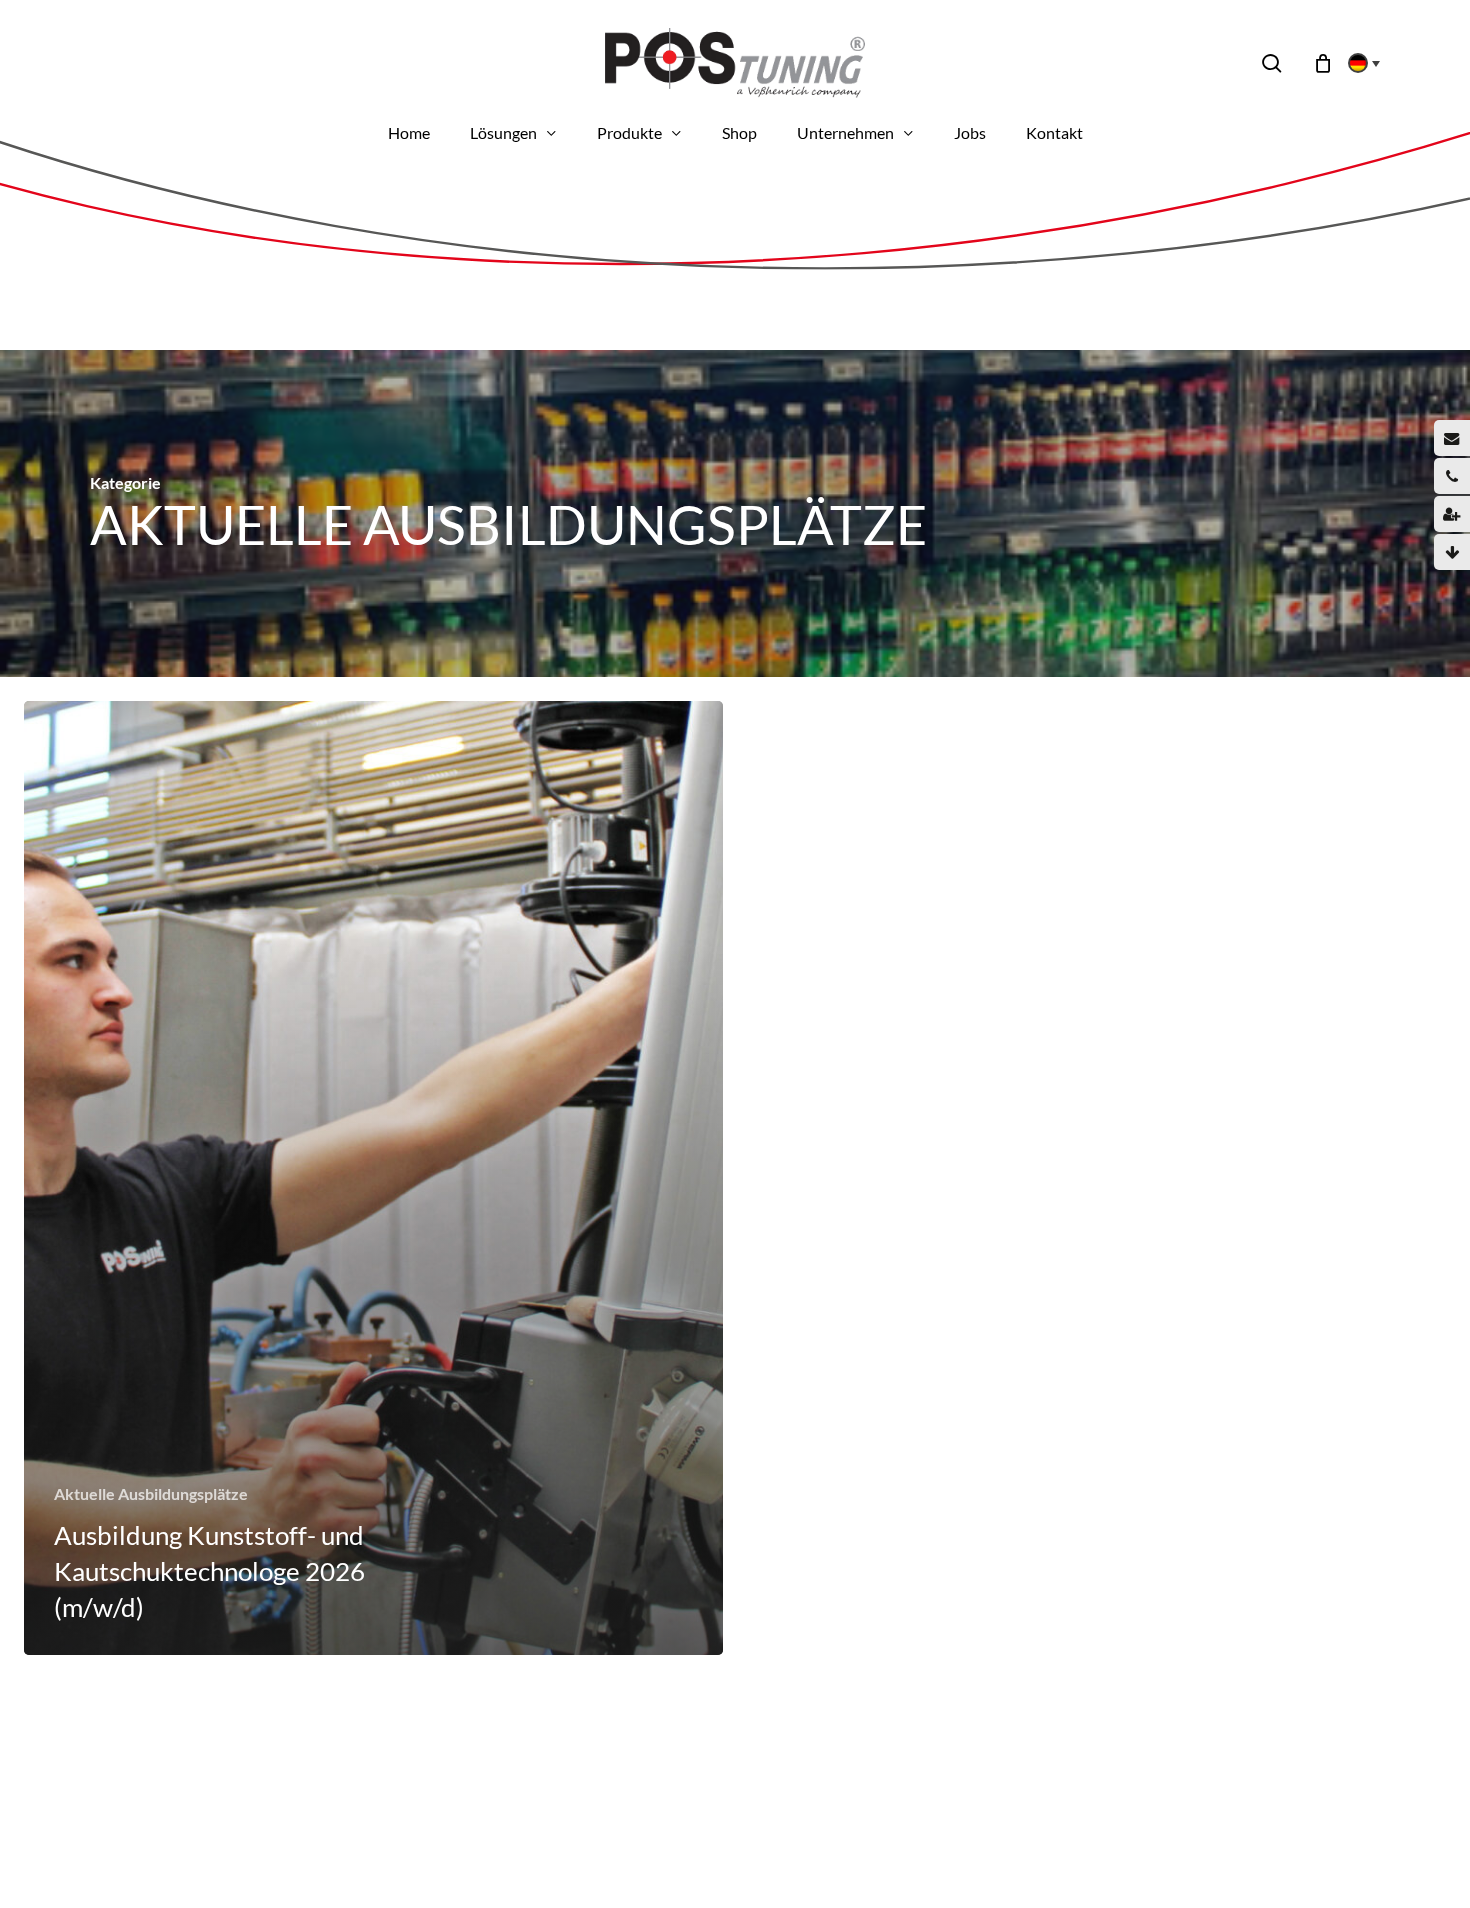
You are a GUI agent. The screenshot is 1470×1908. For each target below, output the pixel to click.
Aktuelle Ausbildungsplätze (151, 1493)
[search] (1272, 63)
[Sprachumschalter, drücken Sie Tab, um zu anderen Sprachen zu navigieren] (1358, 63)
